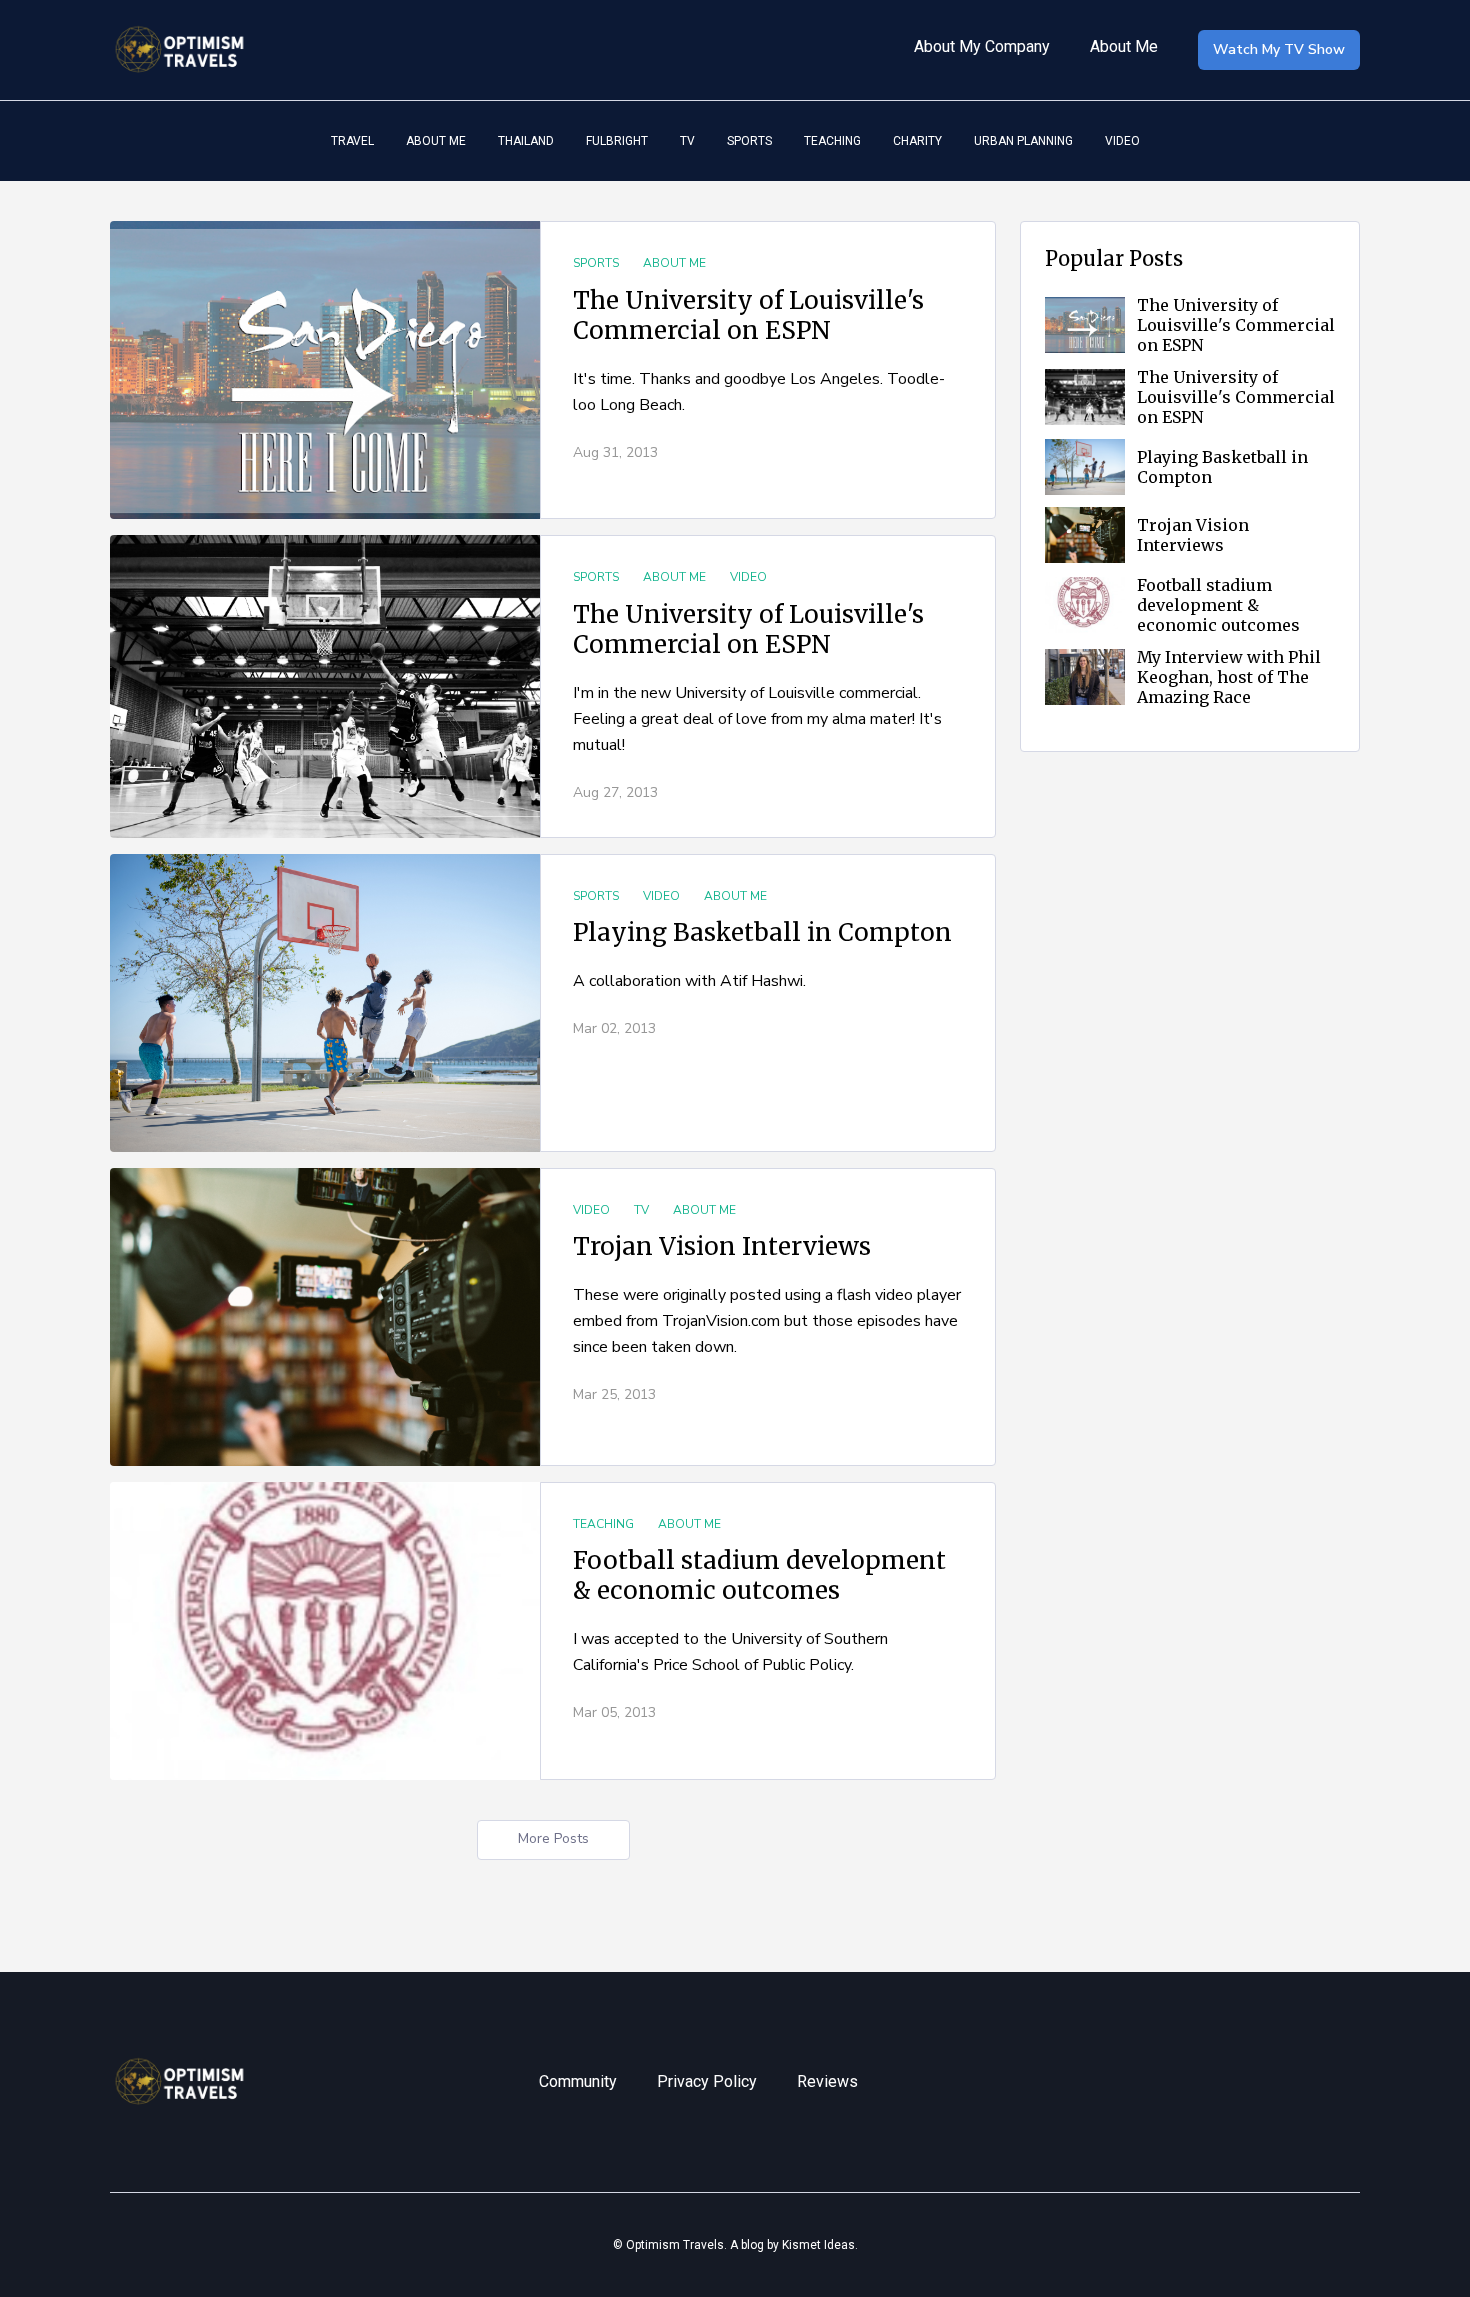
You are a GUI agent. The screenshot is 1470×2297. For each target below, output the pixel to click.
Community (578, 2081)
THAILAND (526, 141)
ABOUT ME (436, 141)
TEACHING (832, 141)
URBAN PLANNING (1023, 141)
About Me (1124, 46)
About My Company (982, 46)
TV (687, 141)
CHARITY (917, 141)
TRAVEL (352, 141)
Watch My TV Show (1279, 49)
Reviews (827, 2081)
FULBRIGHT (617, 141)
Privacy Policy (707, 2081)
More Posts (553, 1838)
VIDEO (1122, 141)
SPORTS (749, 141)
